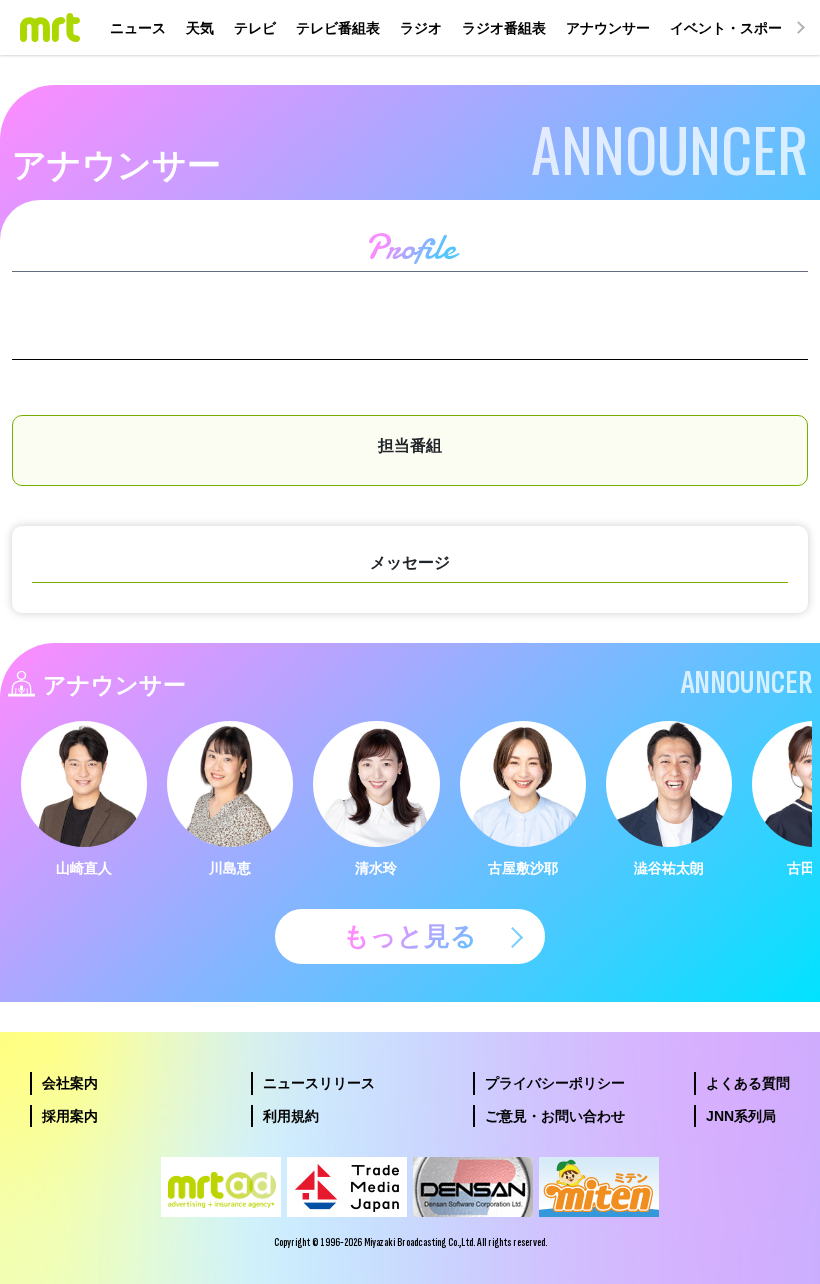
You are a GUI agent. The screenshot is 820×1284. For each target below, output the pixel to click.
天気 (200, 28)
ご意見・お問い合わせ (555, 1116)
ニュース (138, 28)
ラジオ (421, 28)
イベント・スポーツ (733, 28)
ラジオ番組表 (504, 28)
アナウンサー (608, 28)
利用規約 (291, 1116)
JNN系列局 (741, 1116)
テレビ (255, 28)
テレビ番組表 (338, 28)
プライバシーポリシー (555, 1083)
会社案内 (70, 1083)
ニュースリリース (319, 1083)
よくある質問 (748, 1083)
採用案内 (70, 1116)
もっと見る (410, 936)
